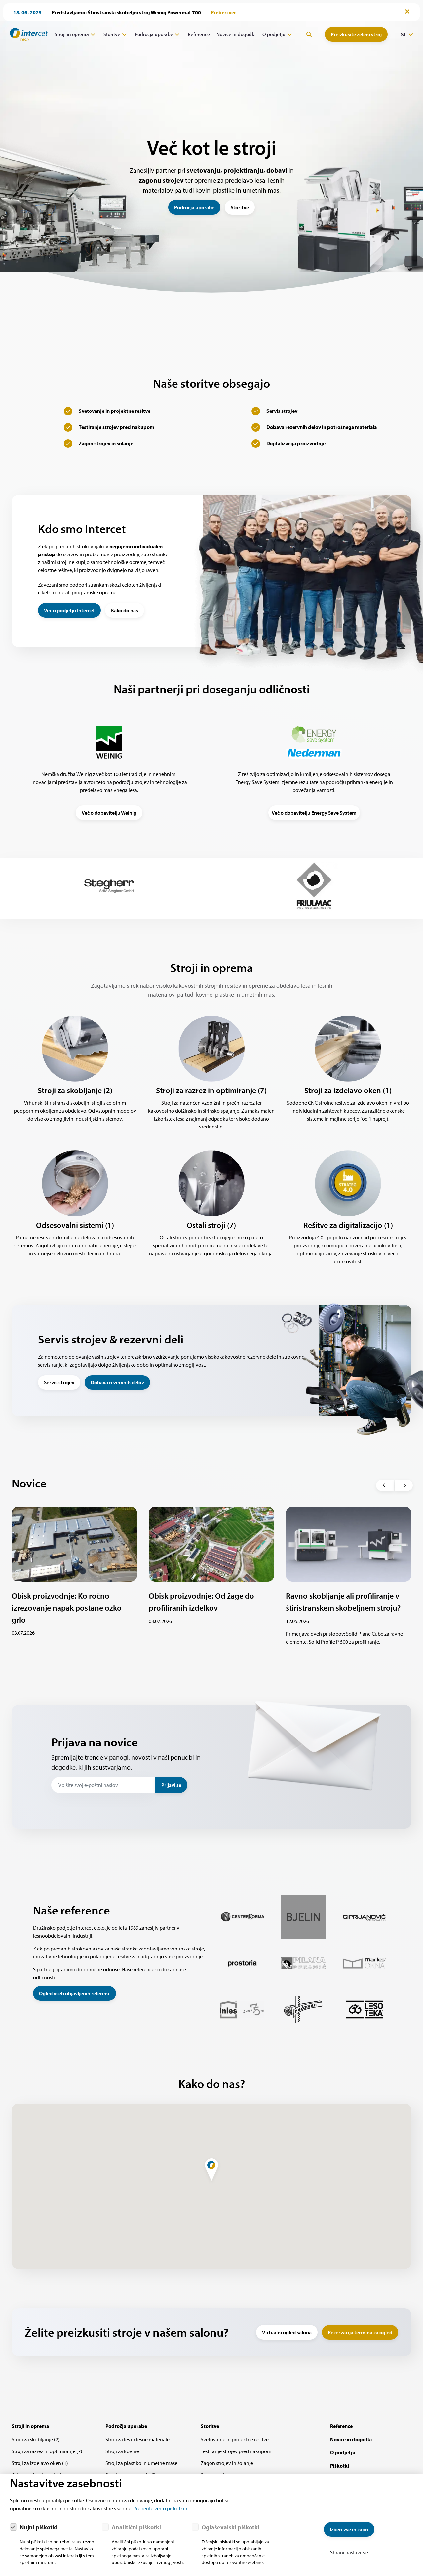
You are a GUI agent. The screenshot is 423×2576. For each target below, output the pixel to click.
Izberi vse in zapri (349, 2529)
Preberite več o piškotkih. (161, 2508)
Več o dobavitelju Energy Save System (314, 813)
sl (404, 34)
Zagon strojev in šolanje (227, 2463)
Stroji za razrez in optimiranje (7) (47, 2451)
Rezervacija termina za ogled (360, 2332)
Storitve (112, 34)
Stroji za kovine (122, 2451)
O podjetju (274, 34)
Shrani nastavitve (349, 2552)
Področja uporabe (154, 34)
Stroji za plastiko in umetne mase (141, 2463)
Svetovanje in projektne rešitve (235, 2439)
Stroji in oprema (72, 34)
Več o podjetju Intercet (69, 610)
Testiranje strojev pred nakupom (236, 2451)
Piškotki (340, 2466)
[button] (385, 1485)
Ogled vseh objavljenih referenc (75, 1993)
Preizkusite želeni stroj (356, 34)
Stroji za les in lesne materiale (137, 2439)
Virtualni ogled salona (287, 2332)
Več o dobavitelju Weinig (109, 813)
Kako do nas (125, 610)
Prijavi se (171, 1785)
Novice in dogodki (236, 34)
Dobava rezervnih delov (117, 1382)
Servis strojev (59, 1382)
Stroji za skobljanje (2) (36, 2439)
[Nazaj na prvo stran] (26, 34)
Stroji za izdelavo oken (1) (40, 2463)
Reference (199, 34)
